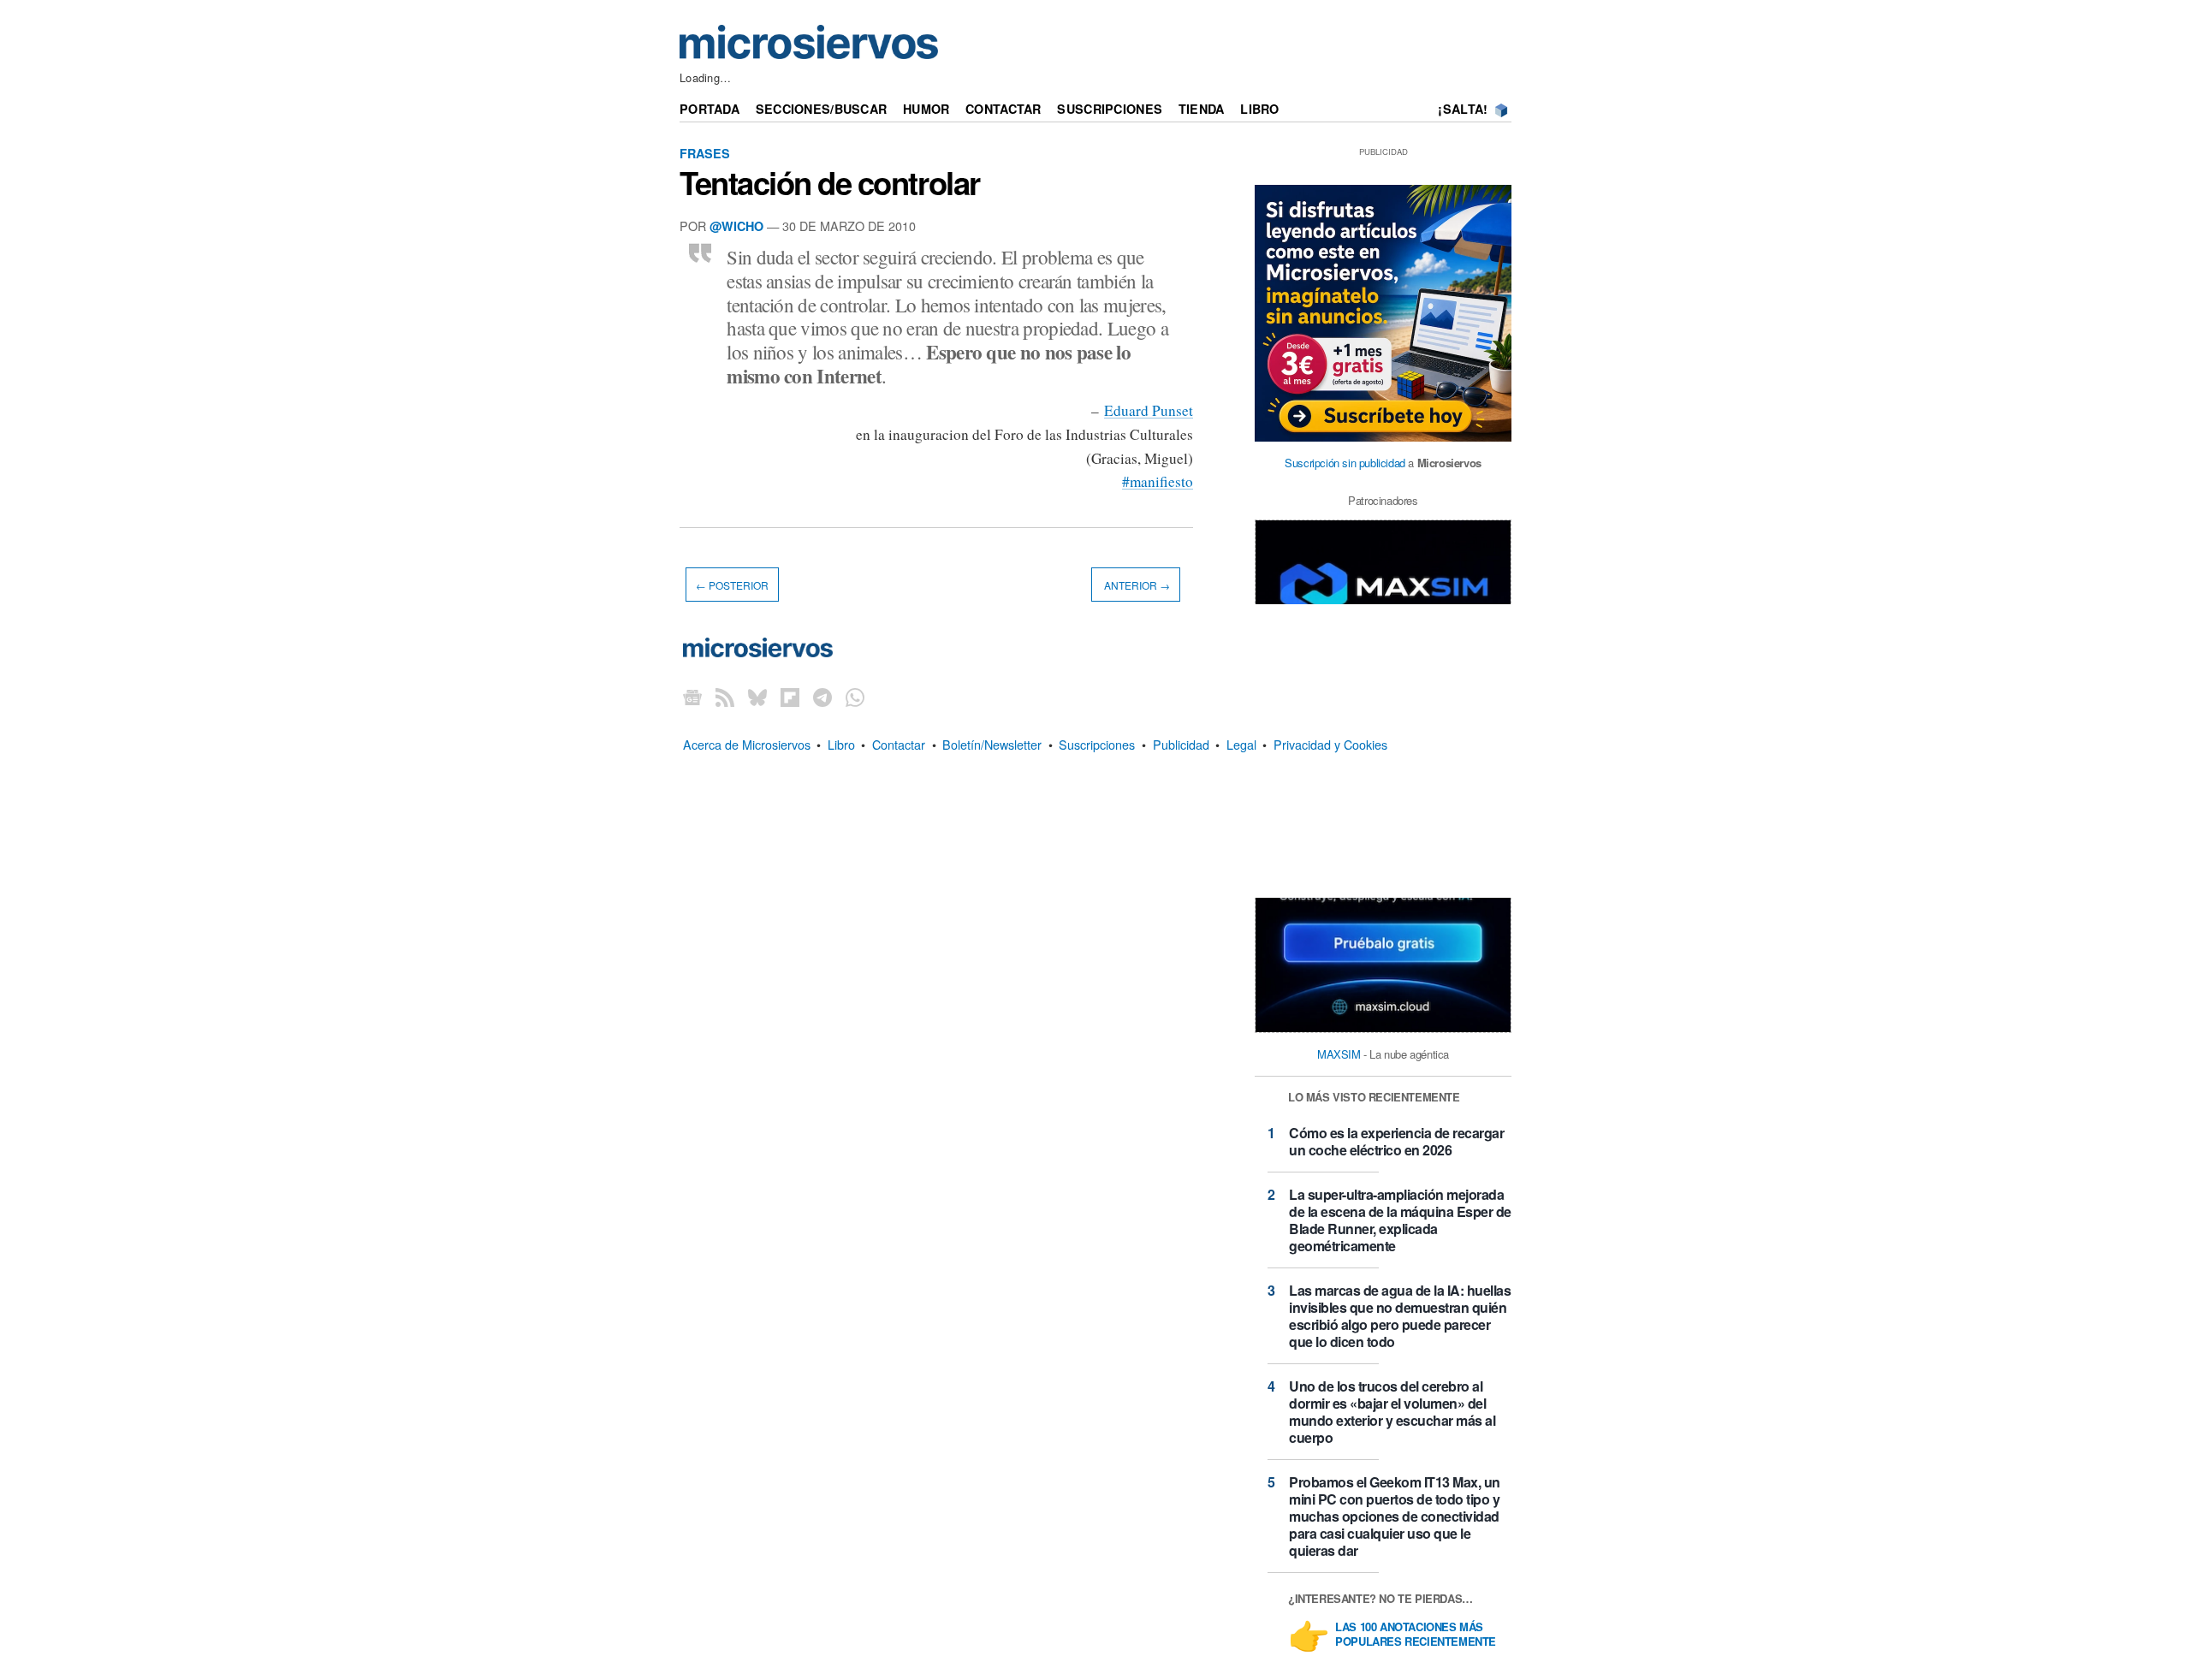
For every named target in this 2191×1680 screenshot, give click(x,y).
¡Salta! (1463, 109)
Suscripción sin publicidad (1345, 463)
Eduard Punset (1149, 410)
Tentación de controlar (830, 182)
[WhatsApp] (855, 697)
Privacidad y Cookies (1330, 744)
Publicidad (1181, 744)
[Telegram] (822, 697)
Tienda (1202, 109)
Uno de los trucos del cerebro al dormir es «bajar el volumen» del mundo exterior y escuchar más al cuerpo (1392, 1412)
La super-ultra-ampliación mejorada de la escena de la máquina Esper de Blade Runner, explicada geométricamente (1400, 1220)
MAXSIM (1339, 1054)
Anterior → (1136, 585)
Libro (1259, 109)
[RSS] (725, 697)
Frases (705, 153)
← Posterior (732, 585)
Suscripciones (1110, 109)
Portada (710, 109)
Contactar (1003, 109)
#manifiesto (1158, 481)
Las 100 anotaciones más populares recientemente (1416, 1635)
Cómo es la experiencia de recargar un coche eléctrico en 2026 (1396, 1141)
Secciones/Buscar (822, 109)
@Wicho (736, 226)
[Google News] (692, 697)
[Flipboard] (790, 697)
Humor (926, 109)
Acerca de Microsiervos (747, 744)
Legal (1241, 744)
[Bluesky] (757, 697)
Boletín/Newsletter (992, 744)
